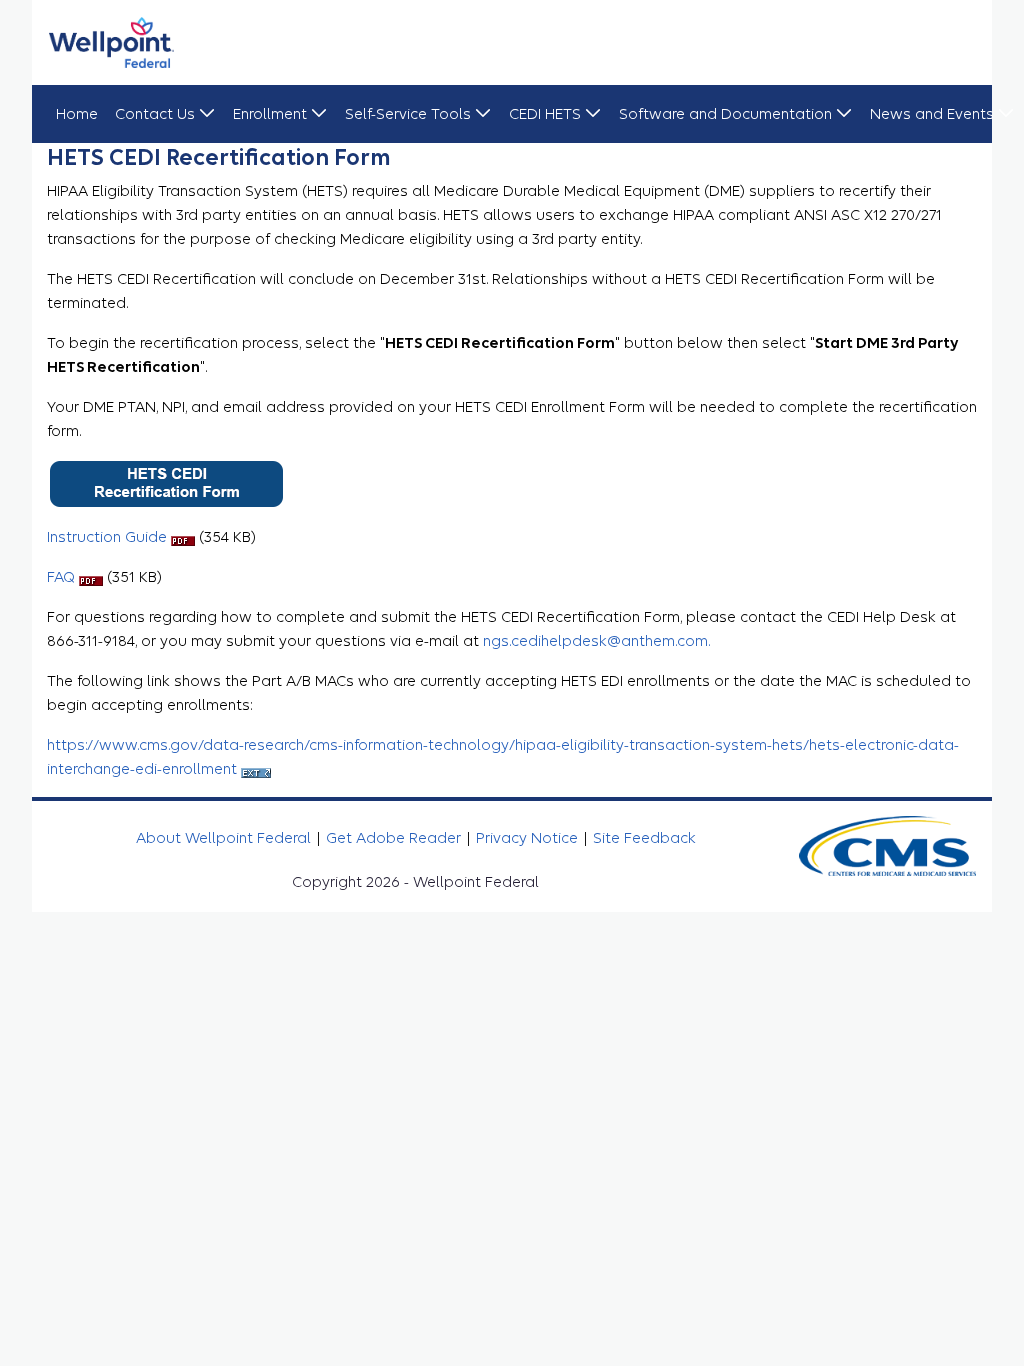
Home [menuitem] (77, 114)
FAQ (63, 577)
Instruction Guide (109, 537)
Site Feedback (644, 838)
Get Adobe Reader (395, 838)
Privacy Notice (529, 838)
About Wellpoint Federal (225, 838)
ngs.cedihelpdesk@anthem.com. (596, 641)
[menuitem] (165, 114)
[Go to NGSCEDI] (111, 42)
